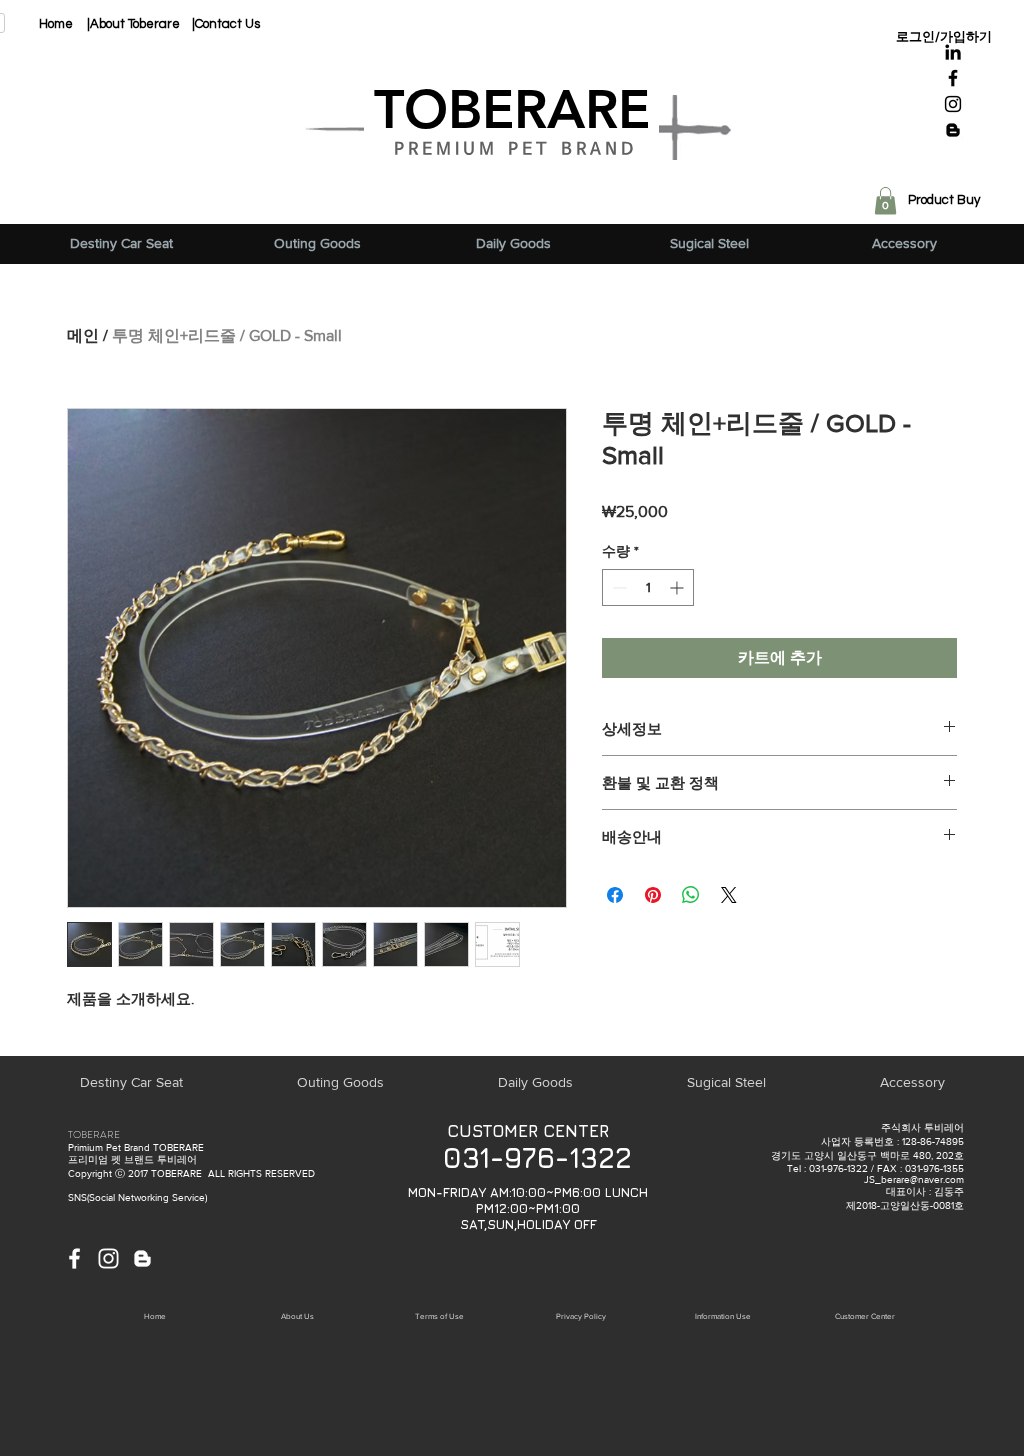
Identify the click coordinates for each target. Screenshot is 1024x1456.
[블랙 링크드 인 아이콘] (953, 52)
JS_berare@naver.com (914, 1179)
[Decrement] (617, 587)
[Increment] (678, 587)
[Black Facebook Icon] (953, 78)
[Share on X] (729, 895)
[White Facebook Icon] (74, 1258)
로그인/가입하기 (944, 37)
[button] (885, 200)
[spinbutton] (648, 587)
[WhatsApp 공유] (691, 895)
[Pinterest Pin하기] (653, 895)
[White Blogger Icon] (142, 1258)
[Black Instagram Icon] (953, 104)
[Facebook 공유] (615, 895)
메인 (83, 335)
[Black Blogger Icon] (953, 130)
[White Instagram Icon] (108, 1258)
